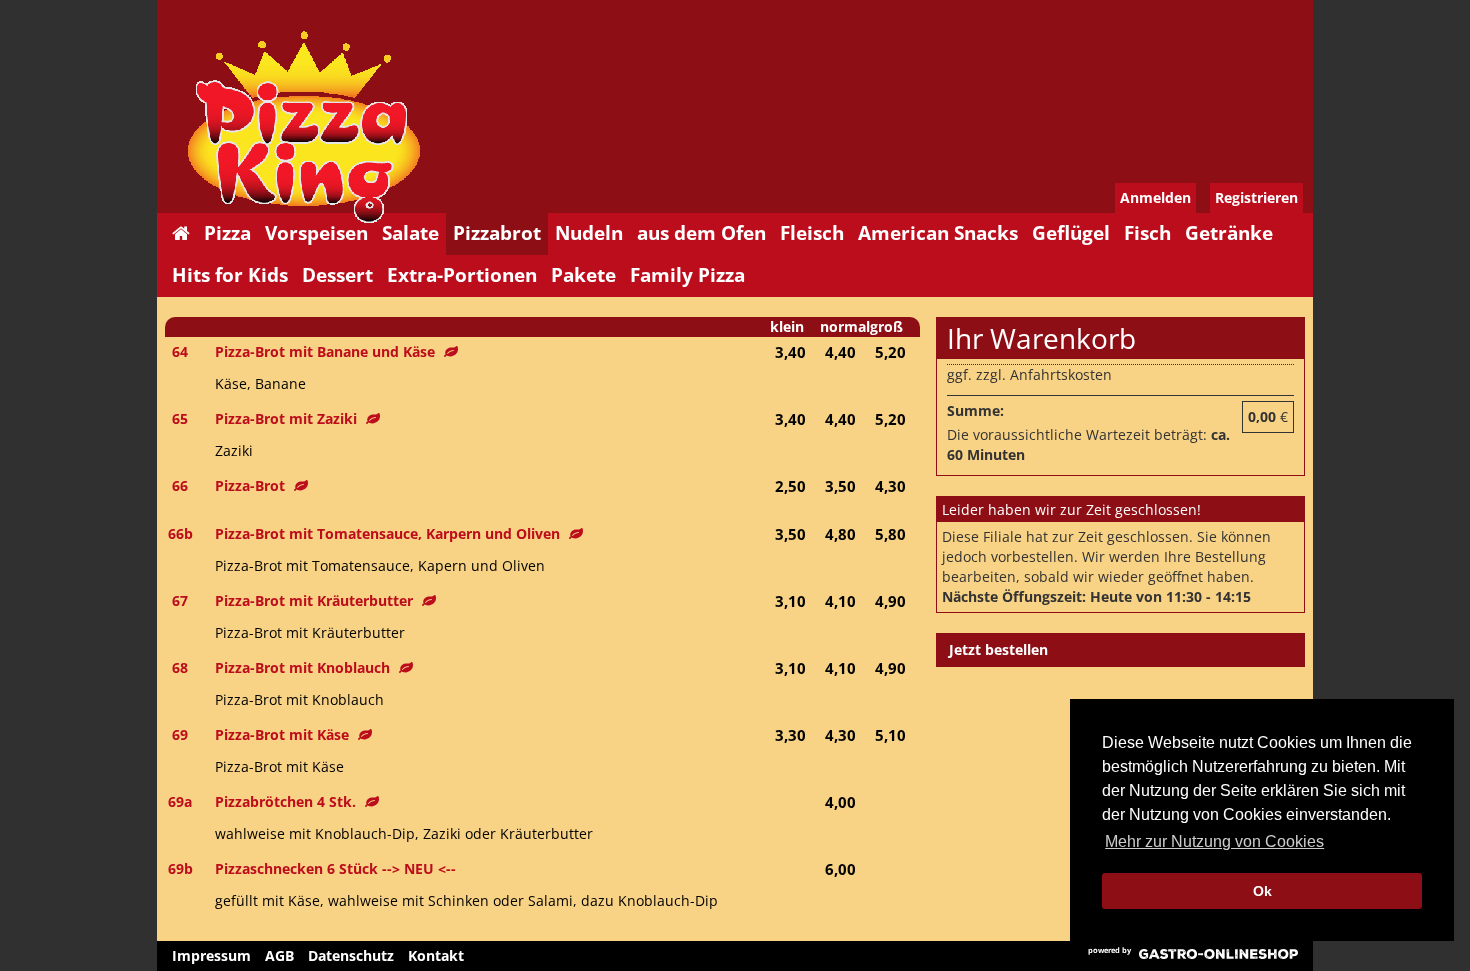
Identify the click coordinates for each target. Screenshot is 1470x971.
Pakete (583, 275)
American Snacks (938, 233)
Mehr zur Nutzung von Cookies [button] (1214, 841)
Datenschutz (351, 955)
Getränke (1229, 233)
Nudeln (589, 233)
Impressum (211, 955)
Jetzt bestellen (998, 649)
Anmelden (1155, 197)
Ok (1262, 891)
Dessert (337, 275)
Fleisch (812, 233)
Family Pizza (687, 275)
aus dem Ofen (701, 233)
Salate (410, 233)
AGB (279, 955)
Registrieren (1256, 197)
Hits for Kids (230, 275)
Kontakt (436, 955)
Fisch (1147, 233)
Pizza (227, 233)
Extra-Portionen (462, 275)
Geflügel (1071, 233)
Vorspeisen (316, 233)
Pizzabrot (497, 233)
